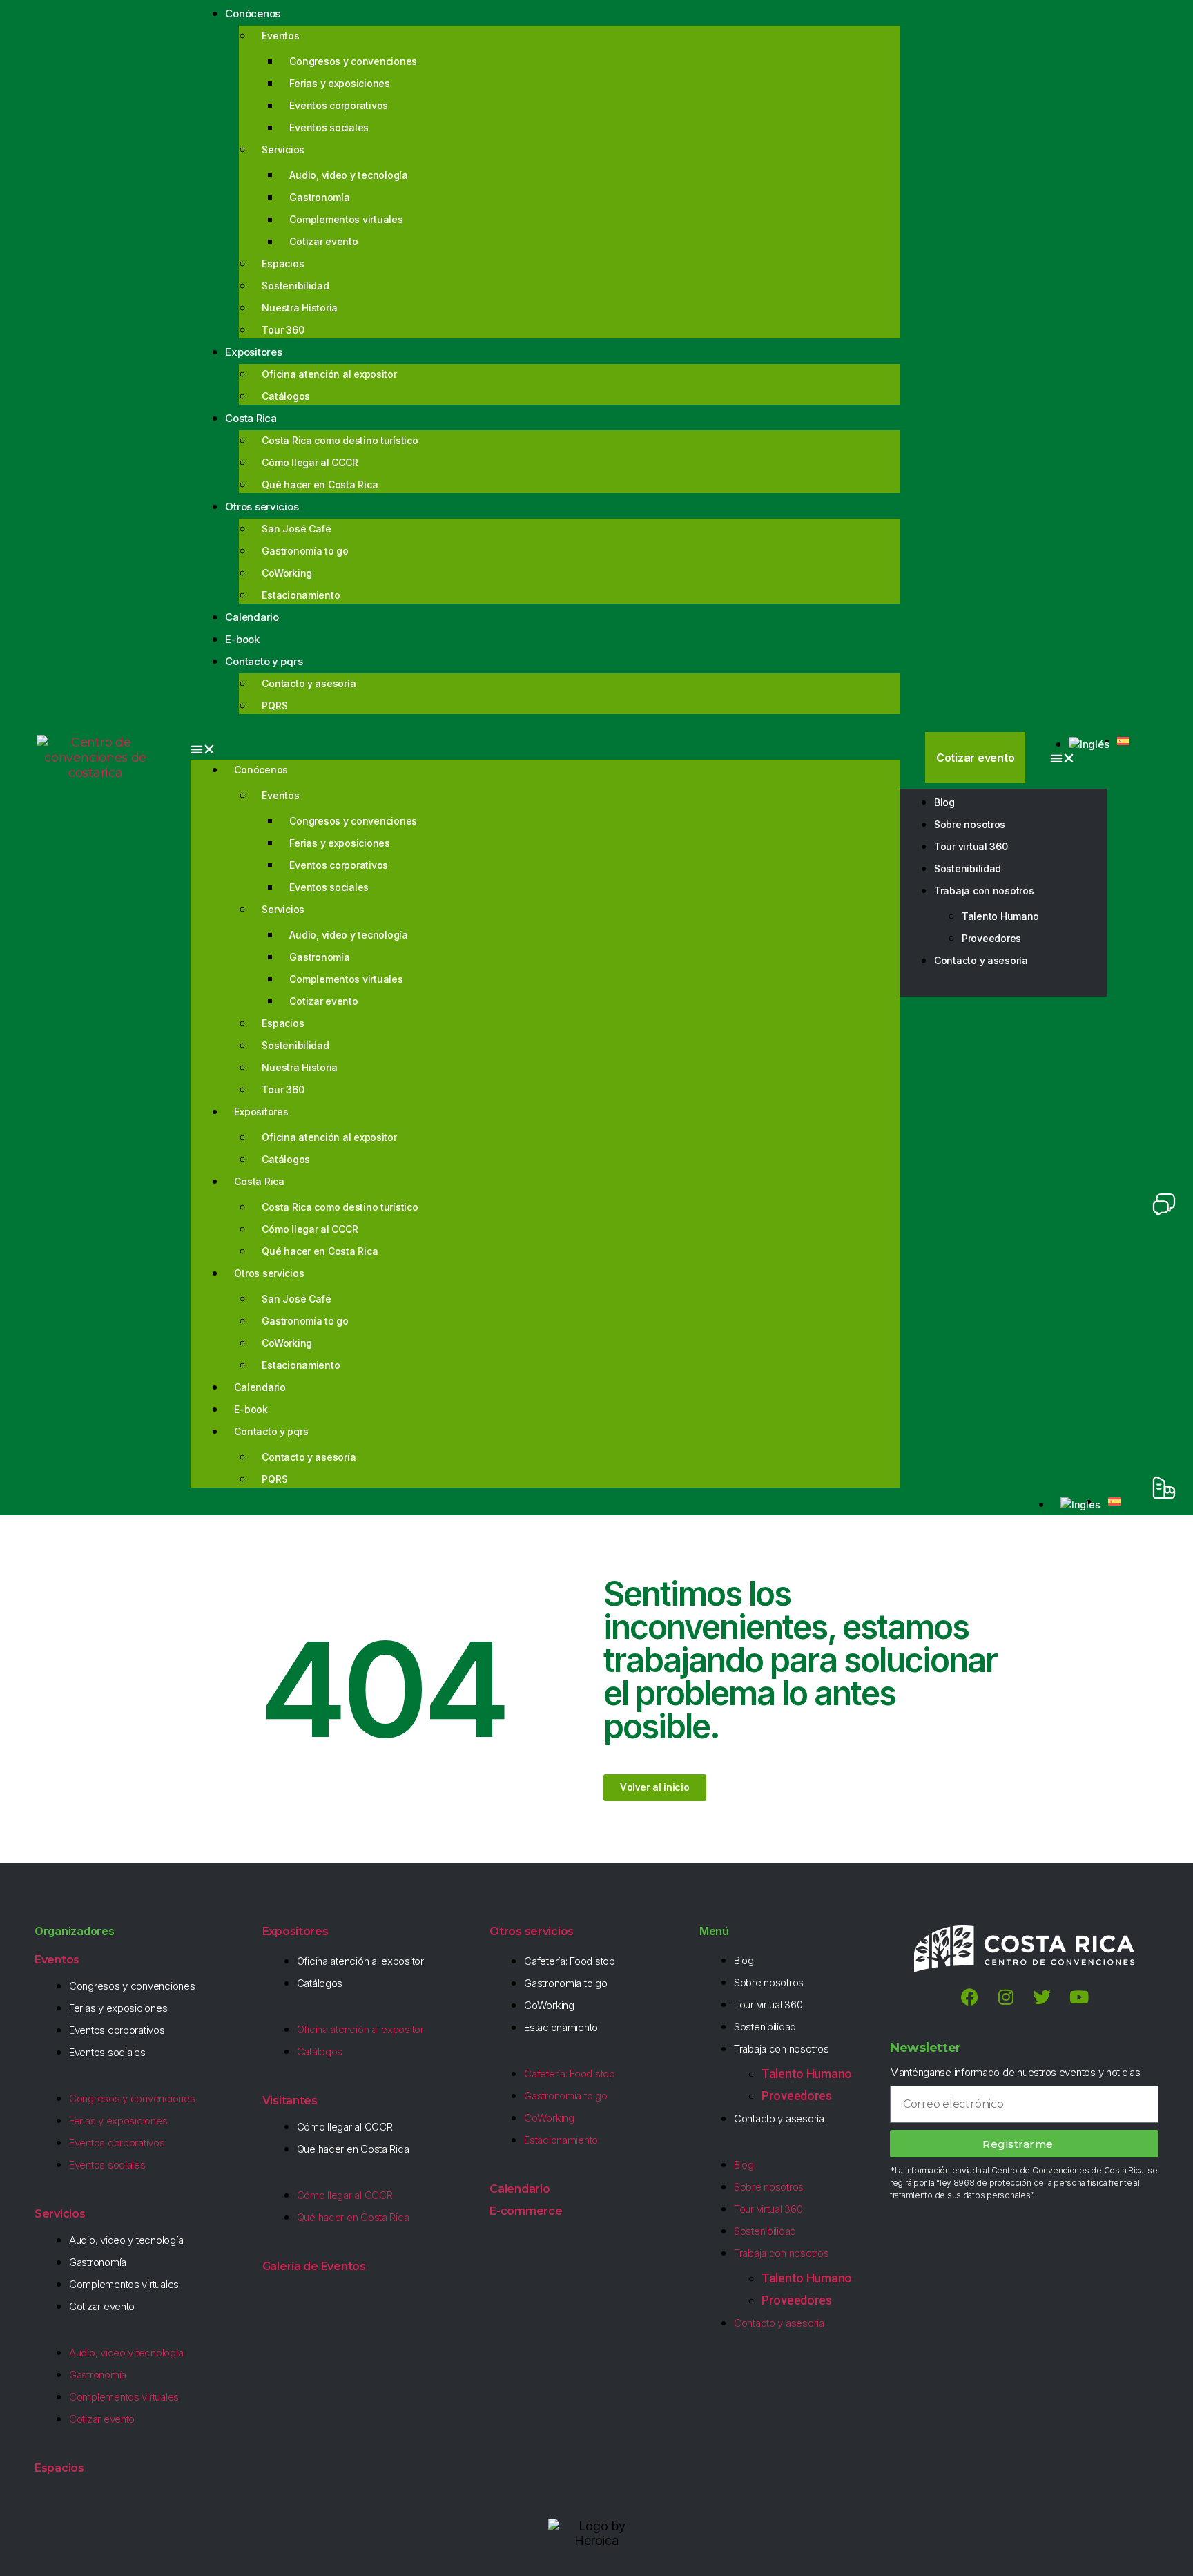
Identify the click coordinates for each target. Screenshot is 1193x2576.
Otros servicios (262, 507)
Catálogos (286, 396)
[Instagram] (1006, 1997)
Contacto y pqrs (264, 661)
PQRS (274, 705)
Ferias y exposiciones (339, 83)
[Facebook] (969, 1997)
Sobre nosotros (970, 824)
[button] (545, 749)
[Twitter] (1042, 1997)
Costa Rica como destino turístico (340, 440)
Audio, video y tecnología (348, 175)
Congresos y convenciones (353, 61)
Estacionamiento (301, 595)
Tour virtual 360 (971, 846)
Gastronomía (319, 197)
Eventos (280, 36)
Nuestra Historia (300, 308)
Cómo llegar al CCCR (310, 462)
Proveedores (991, 938)
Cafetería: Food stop (570, 1961)
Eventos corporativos (339, 105)
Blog (944, 802)
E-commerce (526, 2211)
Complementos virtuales (346, 219)
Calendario (260, 1387)
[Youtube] (1079, 1997)
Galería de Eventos (314, 2266)
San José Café (297, 529)
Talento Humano (1000, 916)
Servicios (283, 150)
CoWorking (287, 573)
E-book (251, 1409)
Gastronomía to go (305, 551)
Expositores (253, 352)
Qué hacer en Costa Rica (320, 484)
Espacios (283, 263)
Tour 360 (283, 330)
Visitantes (290, 2101)
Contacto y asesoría (309, 683)
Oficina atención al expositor (329, 374)
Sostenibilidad (295, 286)
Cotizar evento (323, 241)
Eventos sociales (329, 127)
